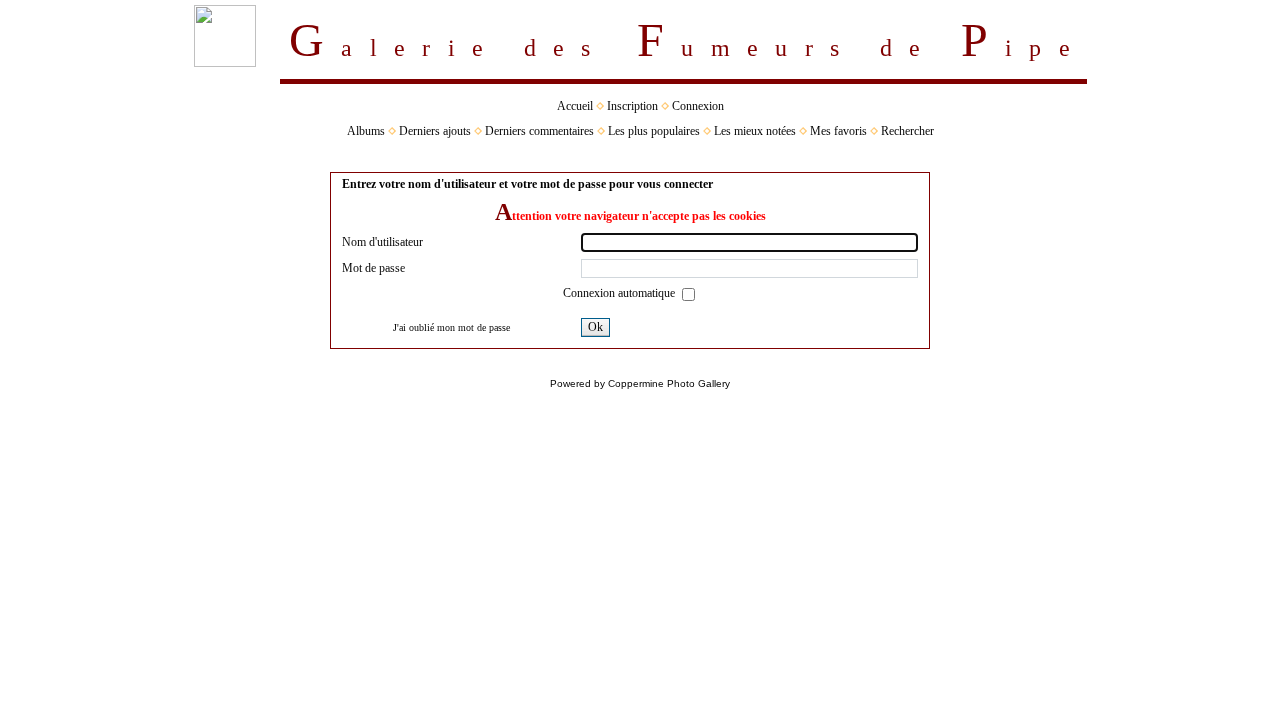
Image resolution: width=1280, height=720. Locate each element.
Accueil (575, 106)
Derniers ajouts (435, 131)
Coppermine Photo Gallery (669, 383)
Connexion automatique (620, 293)
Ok (595, 327)
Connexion (698, 106)
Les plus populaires (654, 131)
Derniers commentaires (539, 131)
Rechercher (907, 131)
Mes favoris (838, 131)
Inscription (632, 106)
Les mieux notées (755, 131)
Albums (366, 131)
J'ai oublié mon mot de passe (451, 327)
